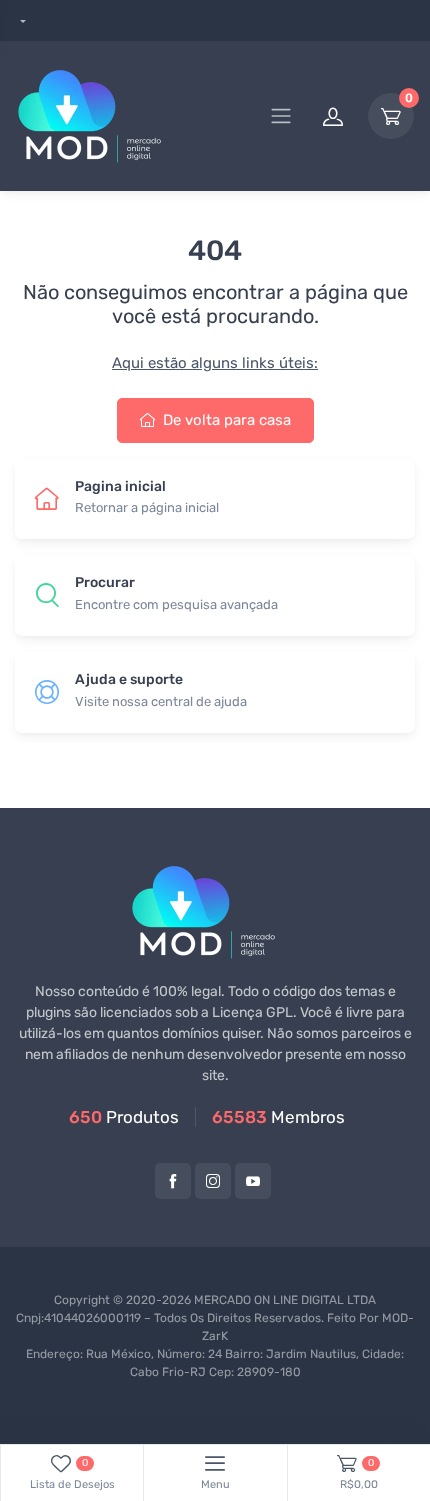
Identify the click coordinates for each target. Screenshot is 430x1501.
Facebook (173, 1181)
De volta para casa (225, 420)
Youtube (253, 1181)
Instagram (213, 1181)
